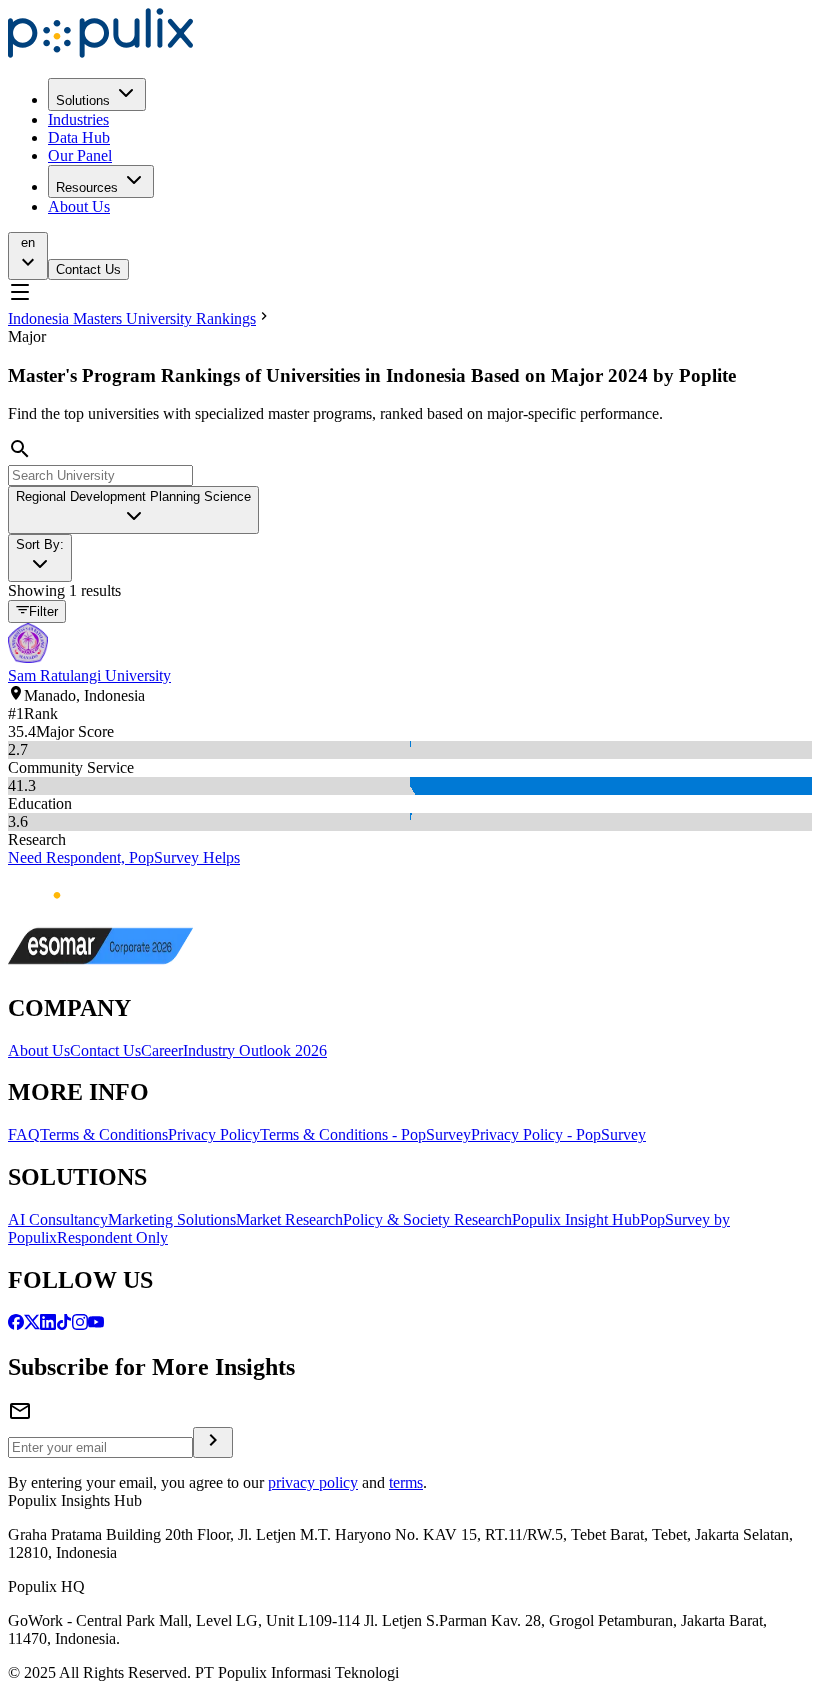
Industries (78, 119)
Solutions (83, 100)
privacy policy (313, 1482)
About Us (79, 206)
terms (406, 1482)
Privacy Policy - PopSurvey (558, 1134)
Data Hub (79, 137)
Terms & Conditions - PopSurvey (365, 1134)
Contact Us (88, 269)
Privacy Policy (214, 1134)
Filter (43, 612)
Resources (87, 187)
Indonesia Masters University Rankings (132, 318)
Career (162, 1050)
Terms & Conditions (104, 1134)
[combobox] (133, 510)
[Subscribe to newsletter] (213, 1442)
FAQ (24, 1134)
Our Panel (80, 155)
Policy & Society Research (427, 1219)
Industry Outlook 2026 (255, 1050)
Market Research (289, 1219)
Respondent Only (112, 1237)
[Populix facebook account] (16, 1324)
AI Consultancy (58, 1219)
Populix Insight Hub (576, 1219)
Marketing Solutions (172, 1219)
